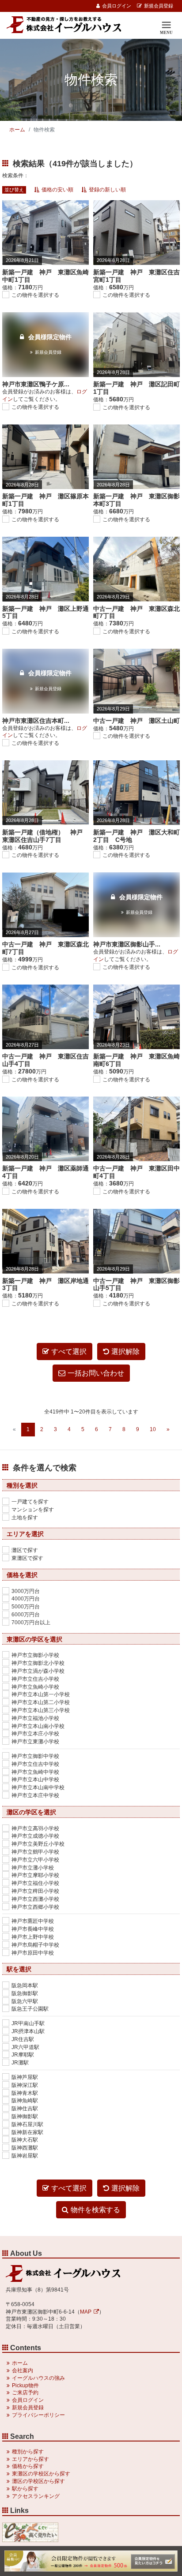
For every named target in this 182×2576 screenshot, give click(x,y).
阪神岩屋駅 (25, 2156)
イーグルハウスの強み (38, 2378)
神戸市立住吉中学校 (35, 1764)
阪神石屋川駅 (27, 2124)
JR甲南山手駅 (28, 2023)
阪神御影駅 (25, 2116)
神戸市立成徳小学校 (35, 1836)
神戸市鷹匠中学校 (33, 1921)
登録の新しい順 (107, 190)
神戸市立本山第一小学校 (41, 1694)
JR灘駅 (20, 2063)
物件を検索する (95, 2210)
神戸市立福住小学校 (35, 1883)
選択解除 (125, 1352)
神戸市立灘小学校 (33, 1868)
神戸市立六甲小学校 (35, 1860)
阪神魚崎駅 (25, 2101)
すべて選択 (69, 1352)
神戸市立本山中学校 (35, 1780)
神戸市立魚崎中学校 (35, 1772)
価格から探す (28, 2466)
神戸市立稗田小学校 (35, 1891)
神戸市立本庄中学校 (35, 1795)
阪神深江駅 (25, 2085)
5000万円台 (26, 1607)
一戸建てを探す (30, 1502)
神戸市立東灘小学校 (35, 1742)
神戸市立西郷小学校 (35, 1907)
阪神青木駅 (25, 2093)
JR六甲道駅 (25, 2047)
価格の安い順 (57, 190)
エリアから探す (30, 2459)
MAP (86, 2312)
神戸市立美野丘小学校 (38, 1844)
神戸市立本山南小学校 (38, 1726)
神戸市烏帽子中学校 (35, 1945)
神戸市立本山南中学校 (38, 1787)
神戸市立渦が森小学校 (38, 1671)
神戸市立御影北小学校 (38, 1663)
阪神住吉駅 (25, 2109)
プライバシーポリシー (38, 2415)
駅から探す (25, 2489)
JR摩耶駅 (23, 2055)
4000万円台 (26, 1599)
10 (153, 1429)
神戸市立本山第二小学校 (41, 1702)
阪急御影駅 (25, 1993)
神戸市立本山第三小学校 (41, 1710)
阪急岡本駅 (25, 1985)
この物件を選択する (35, 295)
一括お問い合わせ (96, 1373)
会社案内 (23, 2370)
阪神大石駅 (25, 2140)
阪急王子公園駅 (30, 2009)
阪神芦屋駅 (25, 2077)
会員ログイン (117, 6)
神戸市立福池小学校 (35, 1718)
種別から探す (28, 2452)
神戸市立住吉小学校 (35, 1679)
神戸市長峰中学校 (33, 1929)
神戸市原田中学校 (33, 1953)
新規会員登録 (159, 6)
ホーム (17, 130)
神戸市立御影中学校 (35, 1756)
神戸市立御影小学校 (35, 1655)
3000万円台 (26, 1591)
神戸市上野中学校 (33, 1937)
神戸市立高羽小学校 (35, 1828)
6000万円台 (26, 1615)
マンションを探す (33, 1510)
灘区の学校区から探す (38, 2481)
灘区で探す (25, 1550)
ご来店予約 (25, 2393)
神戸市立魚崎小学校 (35, 1687)
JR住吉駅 (23, 2039)
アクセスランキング (36, 2496)
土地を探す (25, 1518)
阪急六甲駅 (25, 2001)
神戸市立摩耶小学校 (35, 1875)
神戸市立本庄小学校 (35, 1734)
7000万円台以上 (31, 1623)
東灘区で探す (27, 1558)
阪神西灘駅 (25, 2148)
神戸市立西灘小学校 (35, 1899)
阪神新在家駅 (27, 2132)
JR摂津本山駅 (28, 2031)
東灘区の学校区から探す (41, 2474)
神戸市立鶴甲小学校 (35, 1852)
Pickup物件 (25, 2385)
